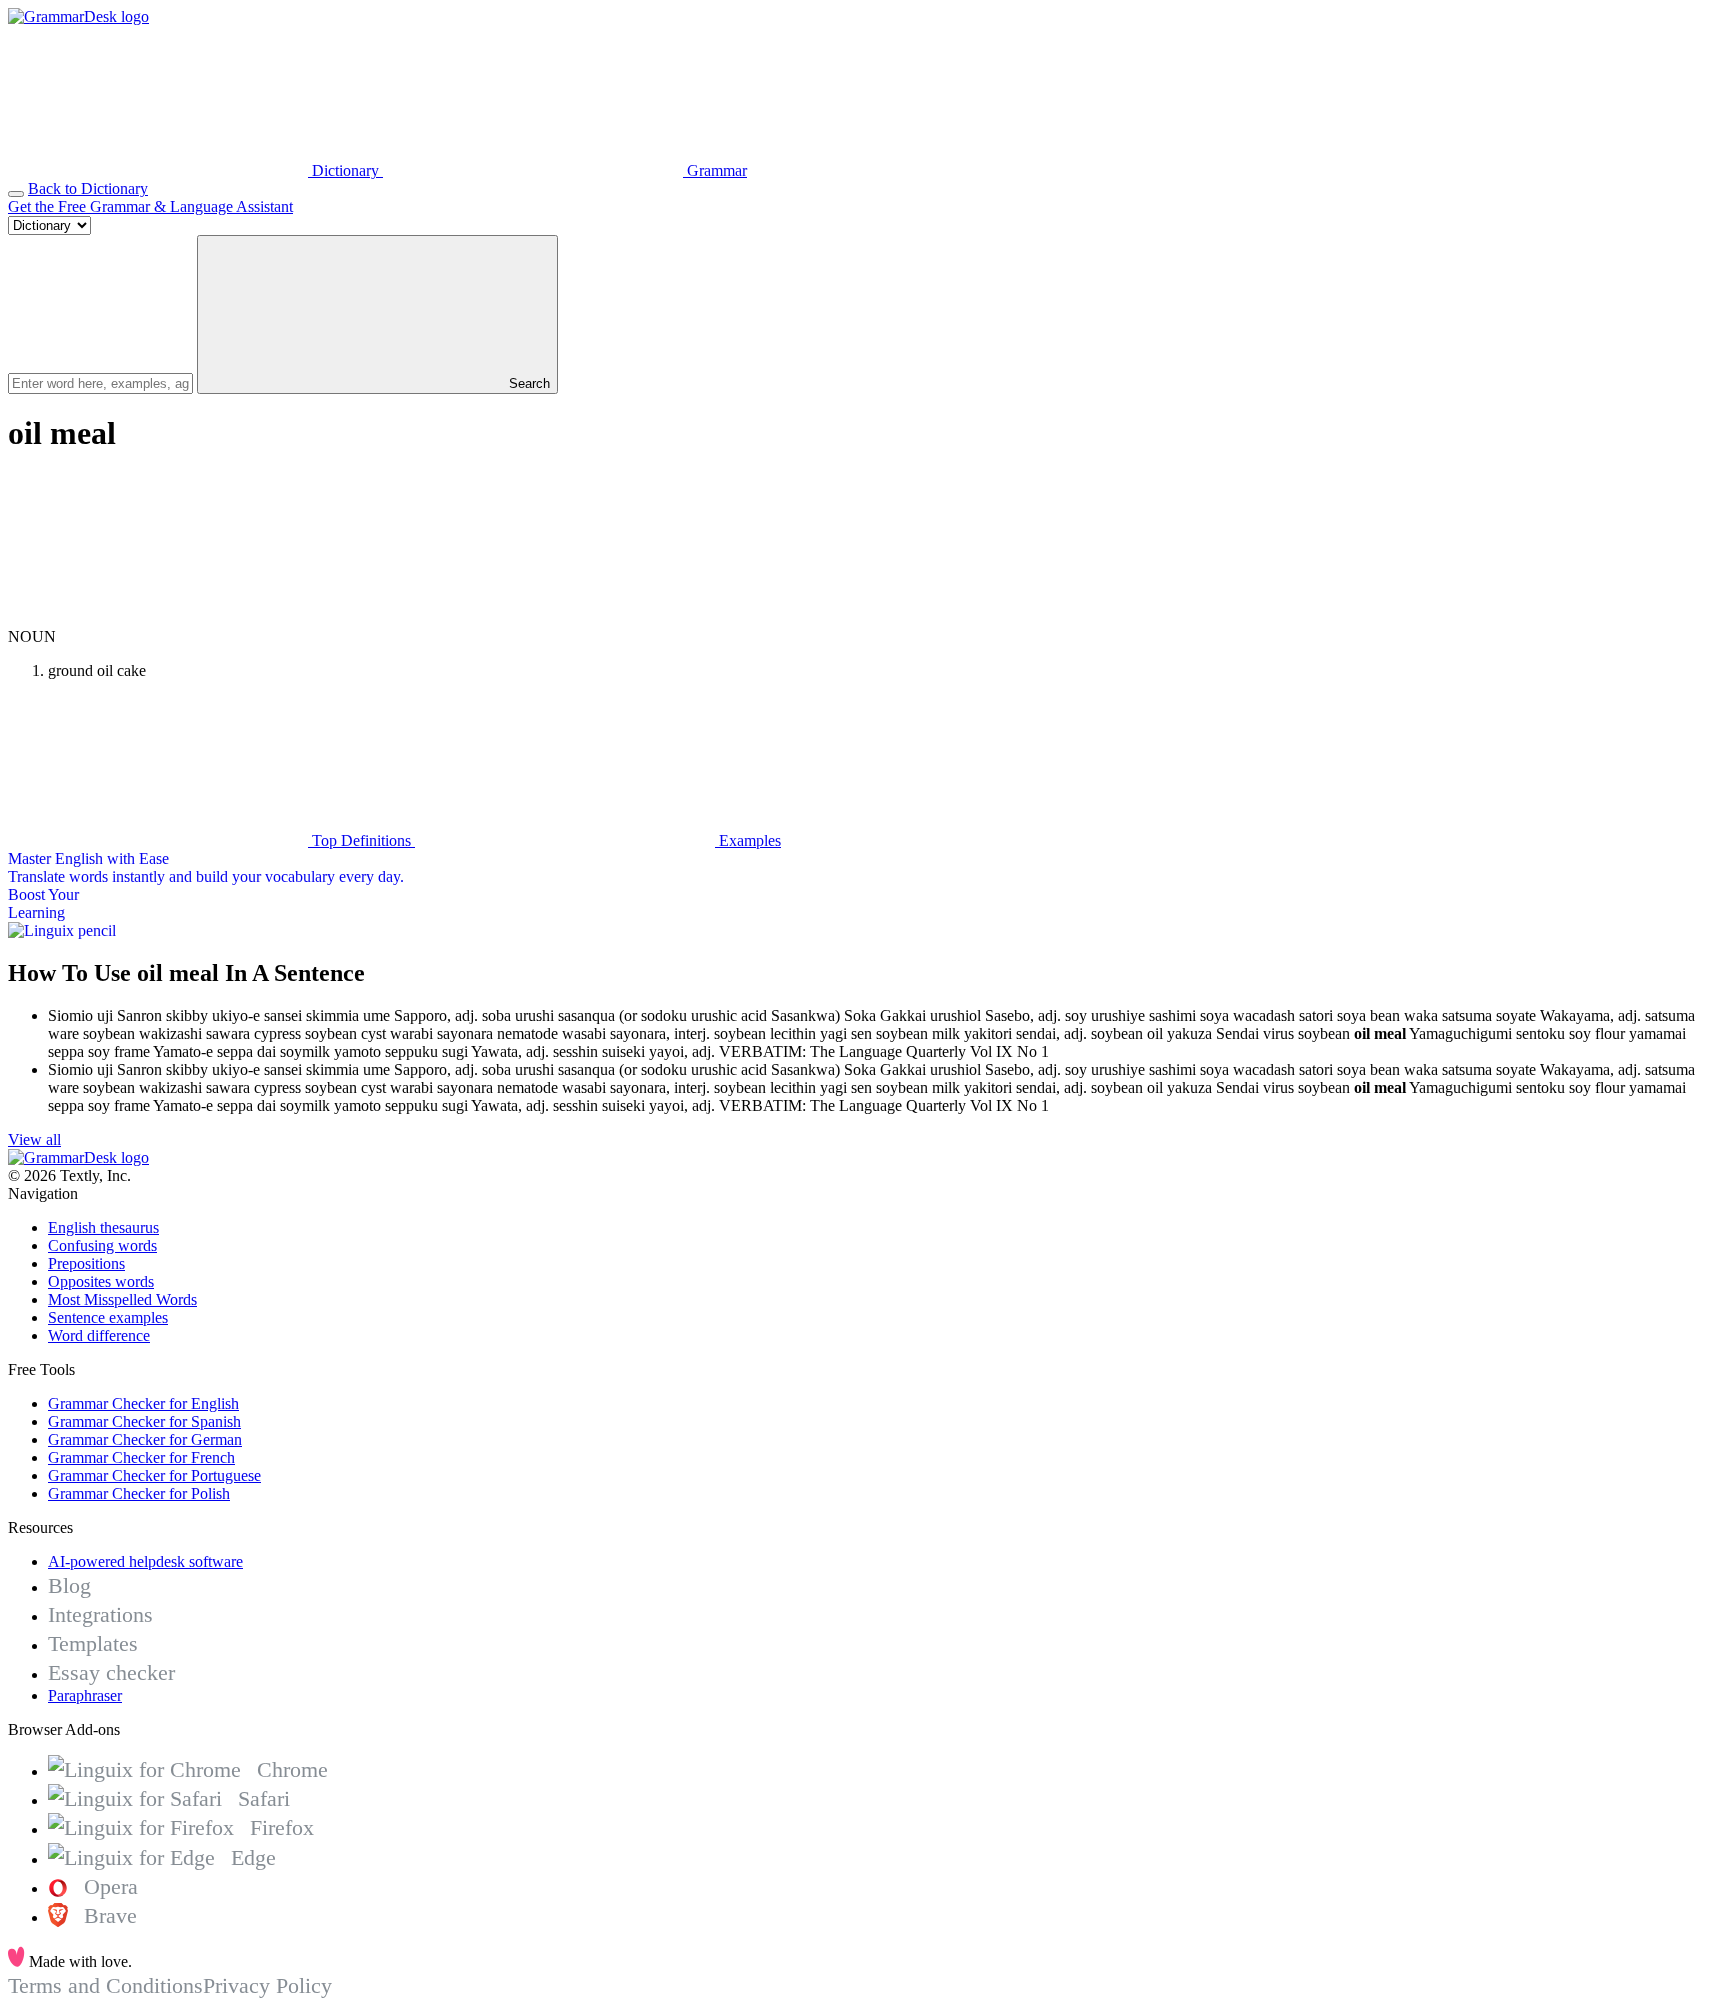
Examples (748, 840)
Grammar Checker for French (141, 1457)
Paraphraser (85, 1695)
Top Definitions (361, 840)
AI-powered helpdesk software (145, 1561)
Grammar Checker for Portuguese (154, 1475)
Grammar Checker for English (143, 1403)
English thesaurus (103, 1227)
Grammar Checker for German (145, 1439)
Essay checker (111, 1672)
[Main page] (78, 16)
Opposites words (101, 1281)
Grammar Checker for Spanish (144, 1421)
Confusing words (102, 1245)
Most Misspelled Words (122, 1299)
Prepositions (86, 1263)
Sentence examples (108, 1317)
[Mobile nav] (16, 194)
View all (34, 1139)
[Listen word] (158, 618)
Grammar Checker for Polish (139, 1493)
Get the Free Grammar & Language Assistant (150, 206)
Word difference (99, 1335)
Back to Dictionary (88, 188)
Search (527, 383)
